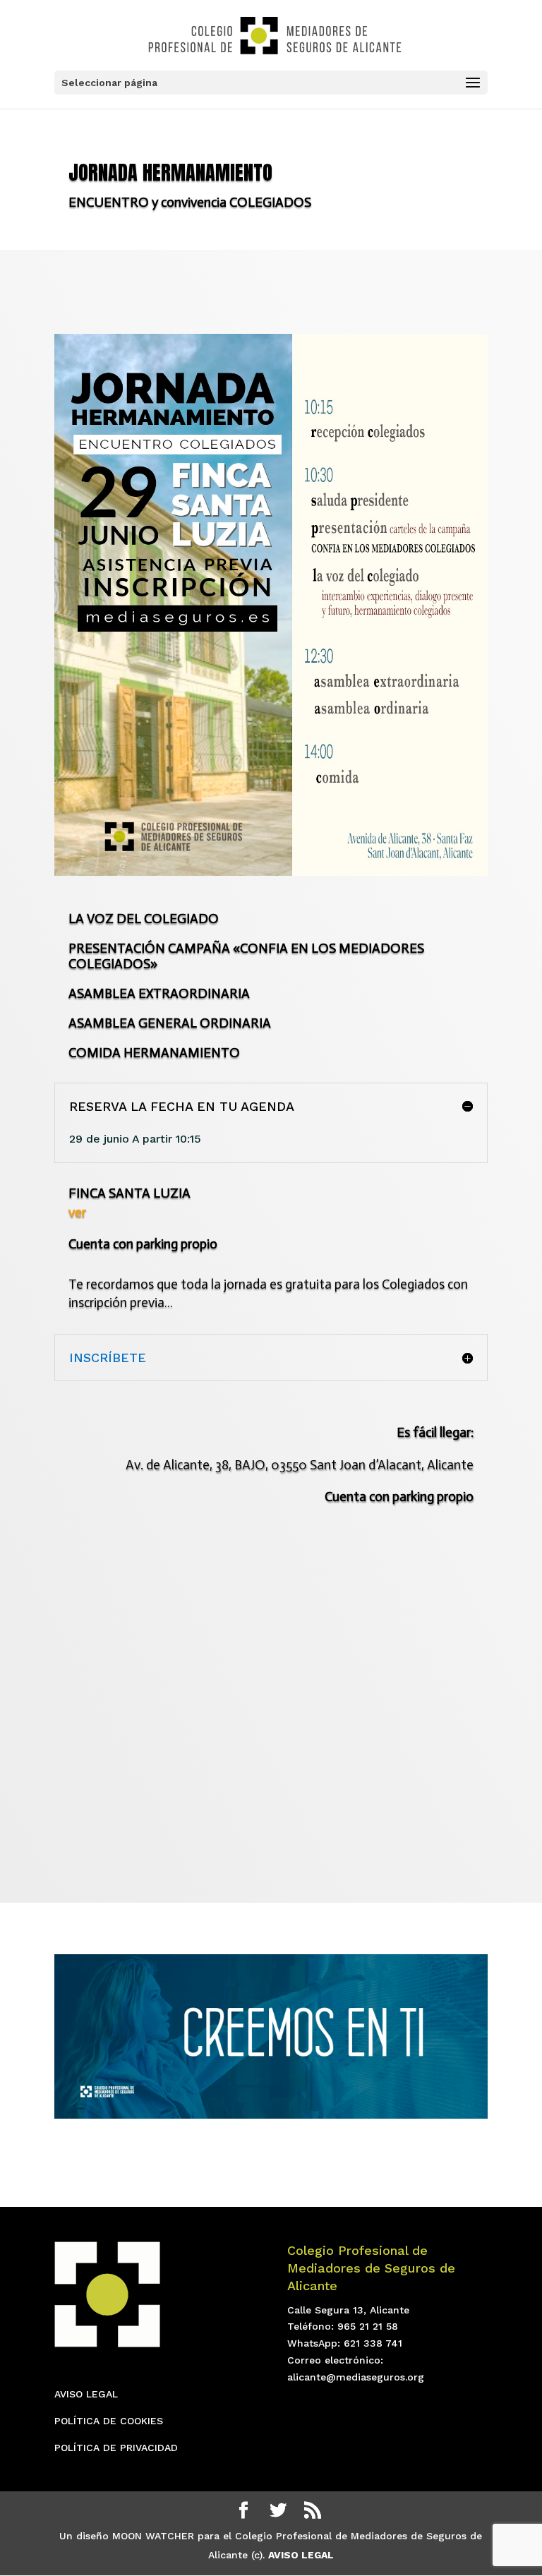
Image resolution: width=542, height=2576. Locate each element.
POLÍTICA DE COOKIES (109, 2421)
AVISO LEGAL (86, 2394)
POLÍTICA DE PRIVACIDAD (116, 2448)
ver (77, 1212)
